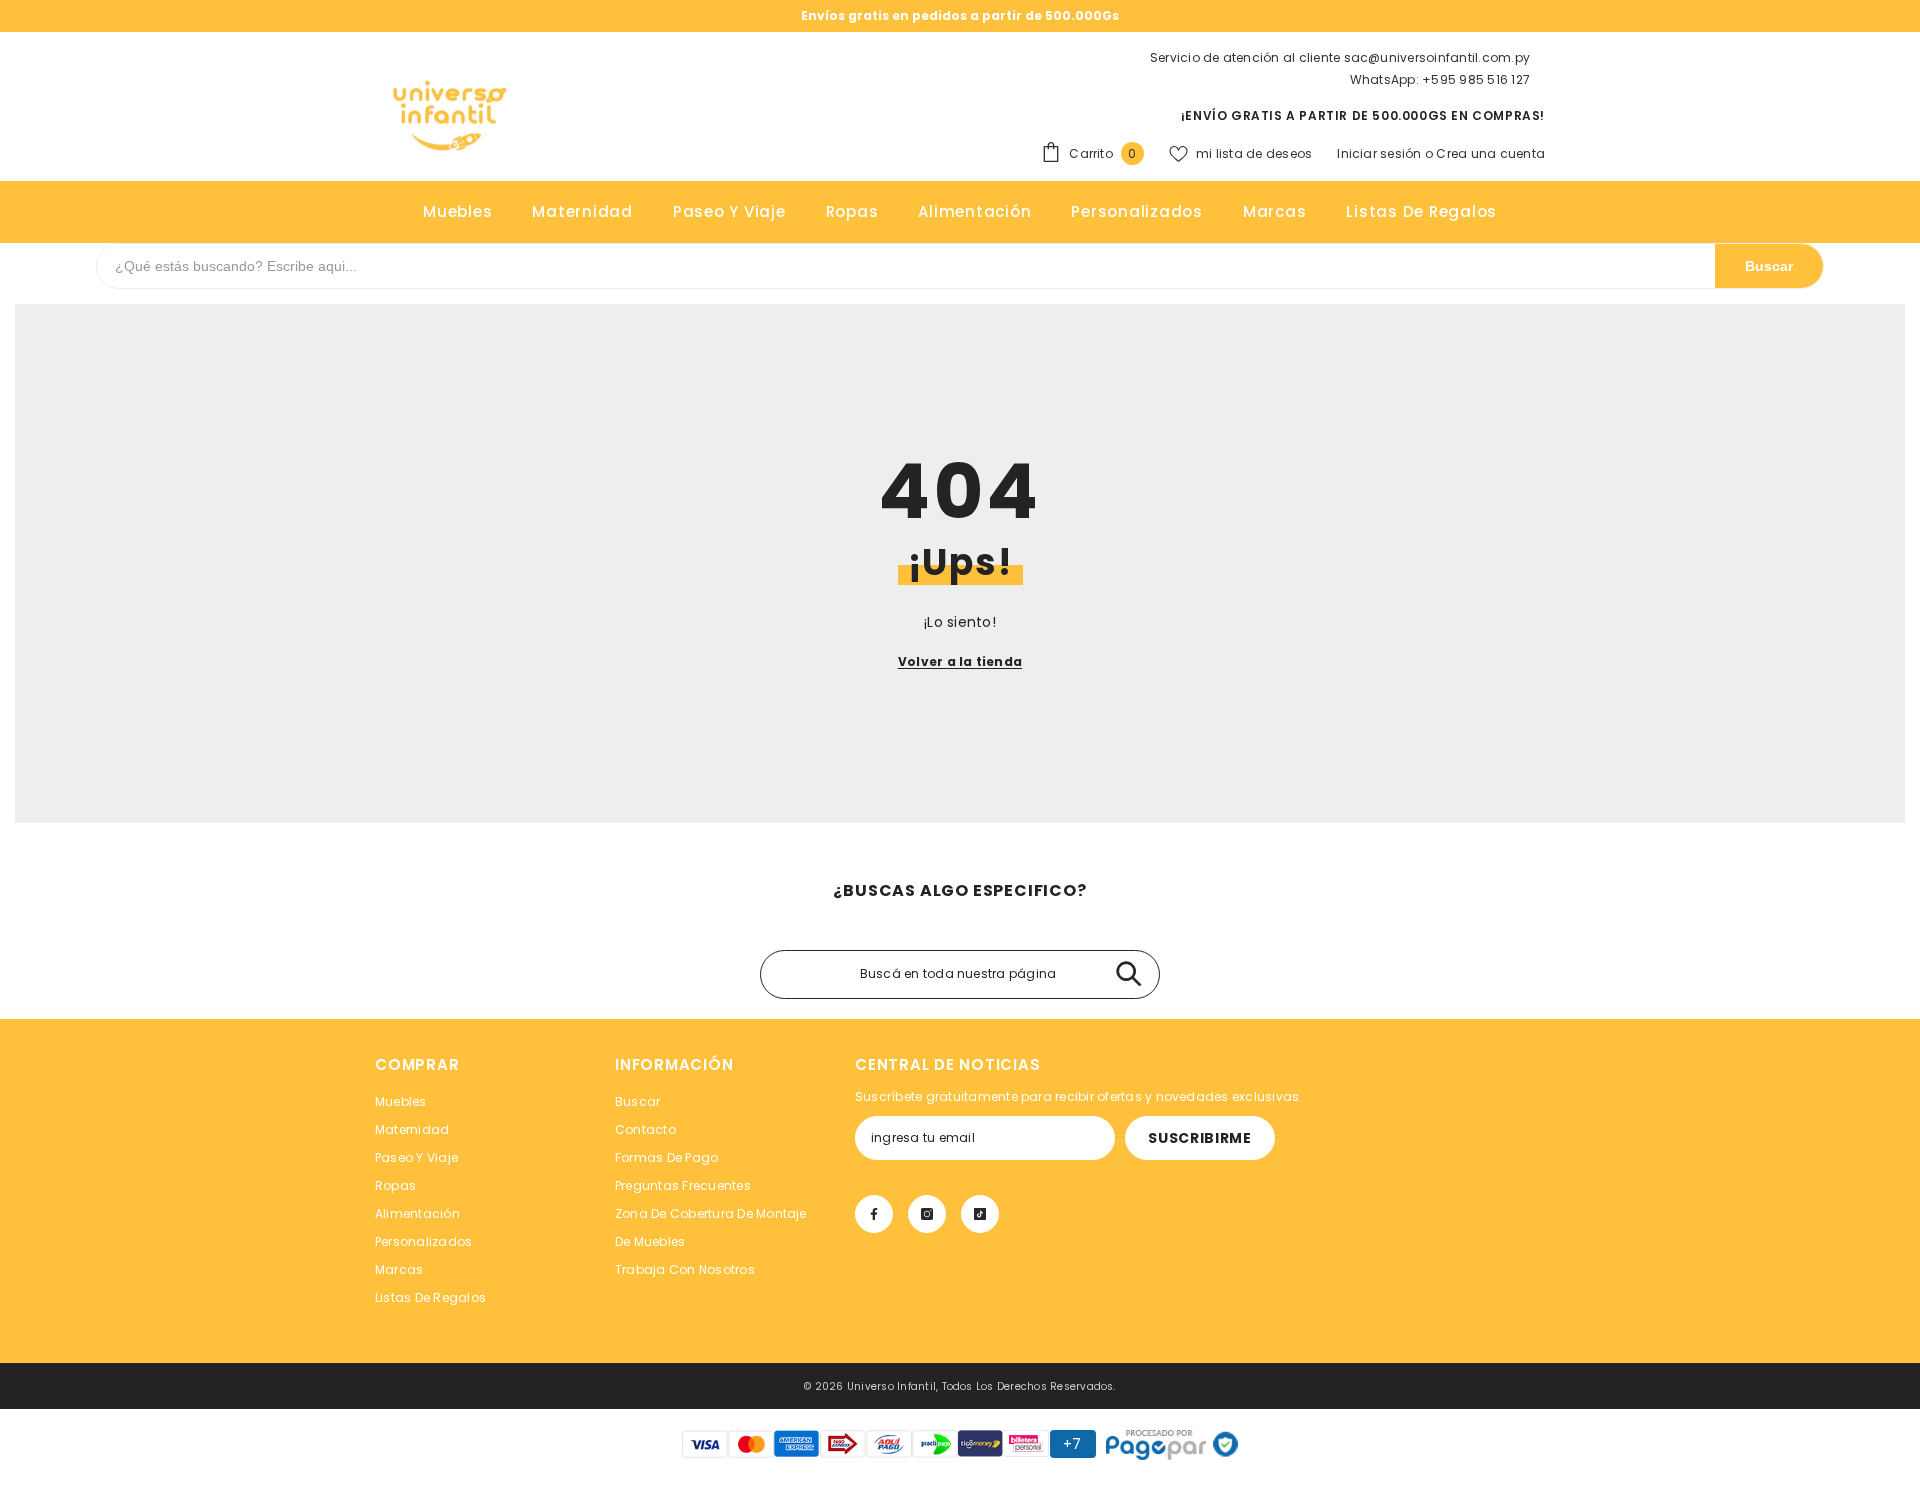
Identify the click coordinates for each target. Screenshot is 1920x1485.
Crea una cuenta (1490, 153)
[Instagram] (927, 1214)
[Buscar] (1128, 974)
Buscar (1769, 266)
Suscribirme (1200, 1138)
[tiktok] (980, 1214)
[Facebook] (874, 1214)
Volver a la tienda (960, 661)
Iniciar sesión (1381, 153)
